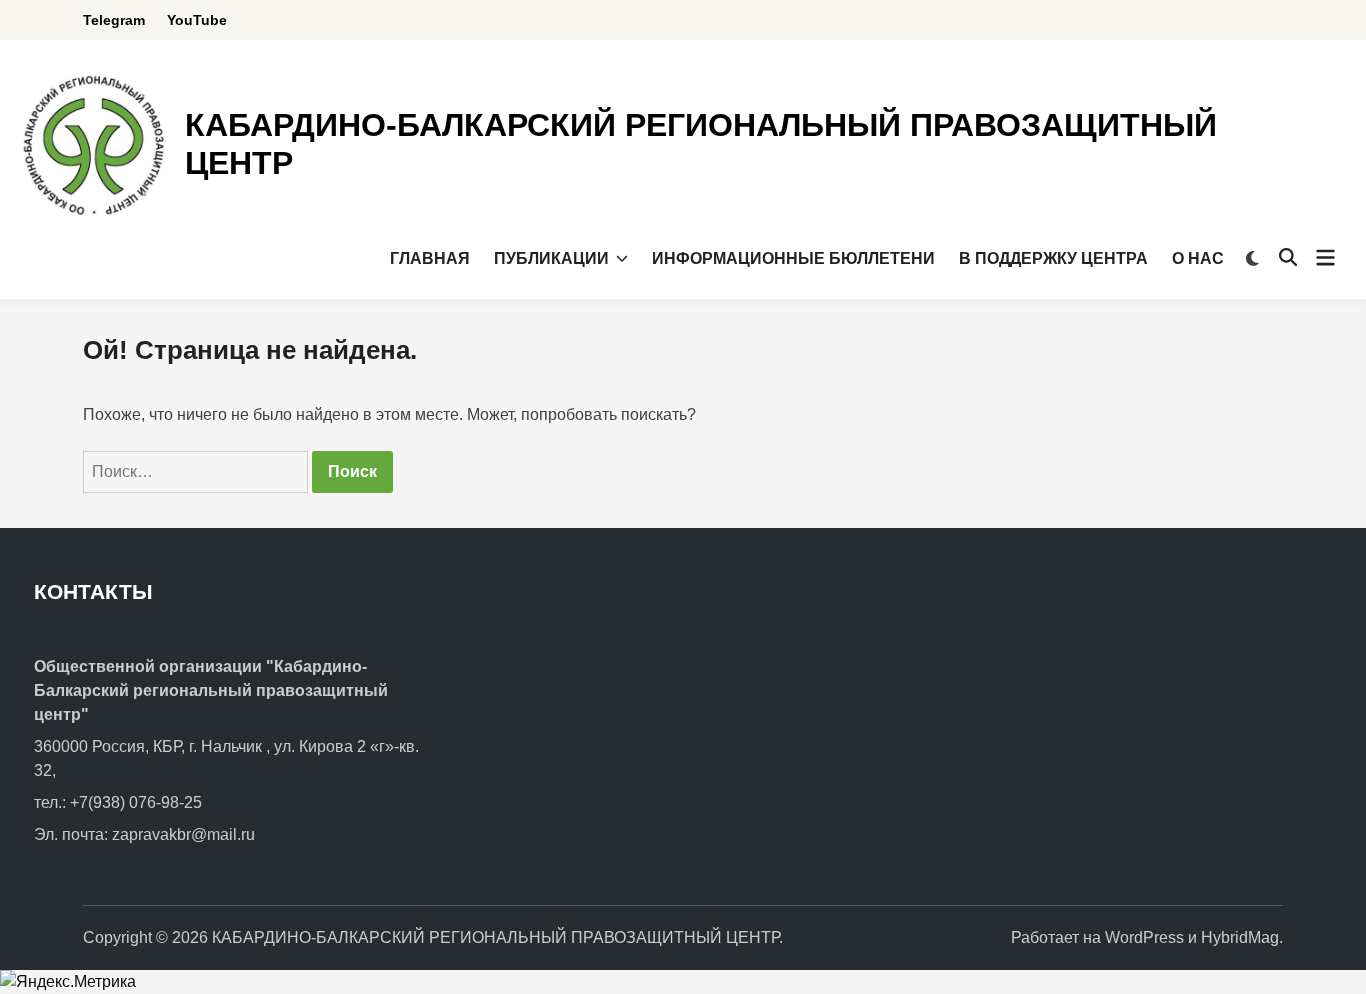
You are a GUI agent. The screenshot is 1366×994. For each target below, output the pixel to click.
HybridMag (1240, 937)
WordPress (1144, 937)
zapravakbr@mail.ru (183, 834)
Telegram (114, 20)
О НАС (1198, 258)
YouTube (197, 20)
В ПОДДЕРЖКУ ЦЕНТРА (1053, 258)
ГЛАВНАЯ (430, 258)
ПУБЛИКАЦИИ (551, 258)
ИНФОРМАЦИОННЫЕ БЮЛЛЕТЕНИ (793, 258)
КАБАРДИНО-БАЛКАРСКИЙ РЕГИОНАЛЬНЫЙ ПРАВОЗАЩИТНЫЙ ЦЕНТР (495, 937)
